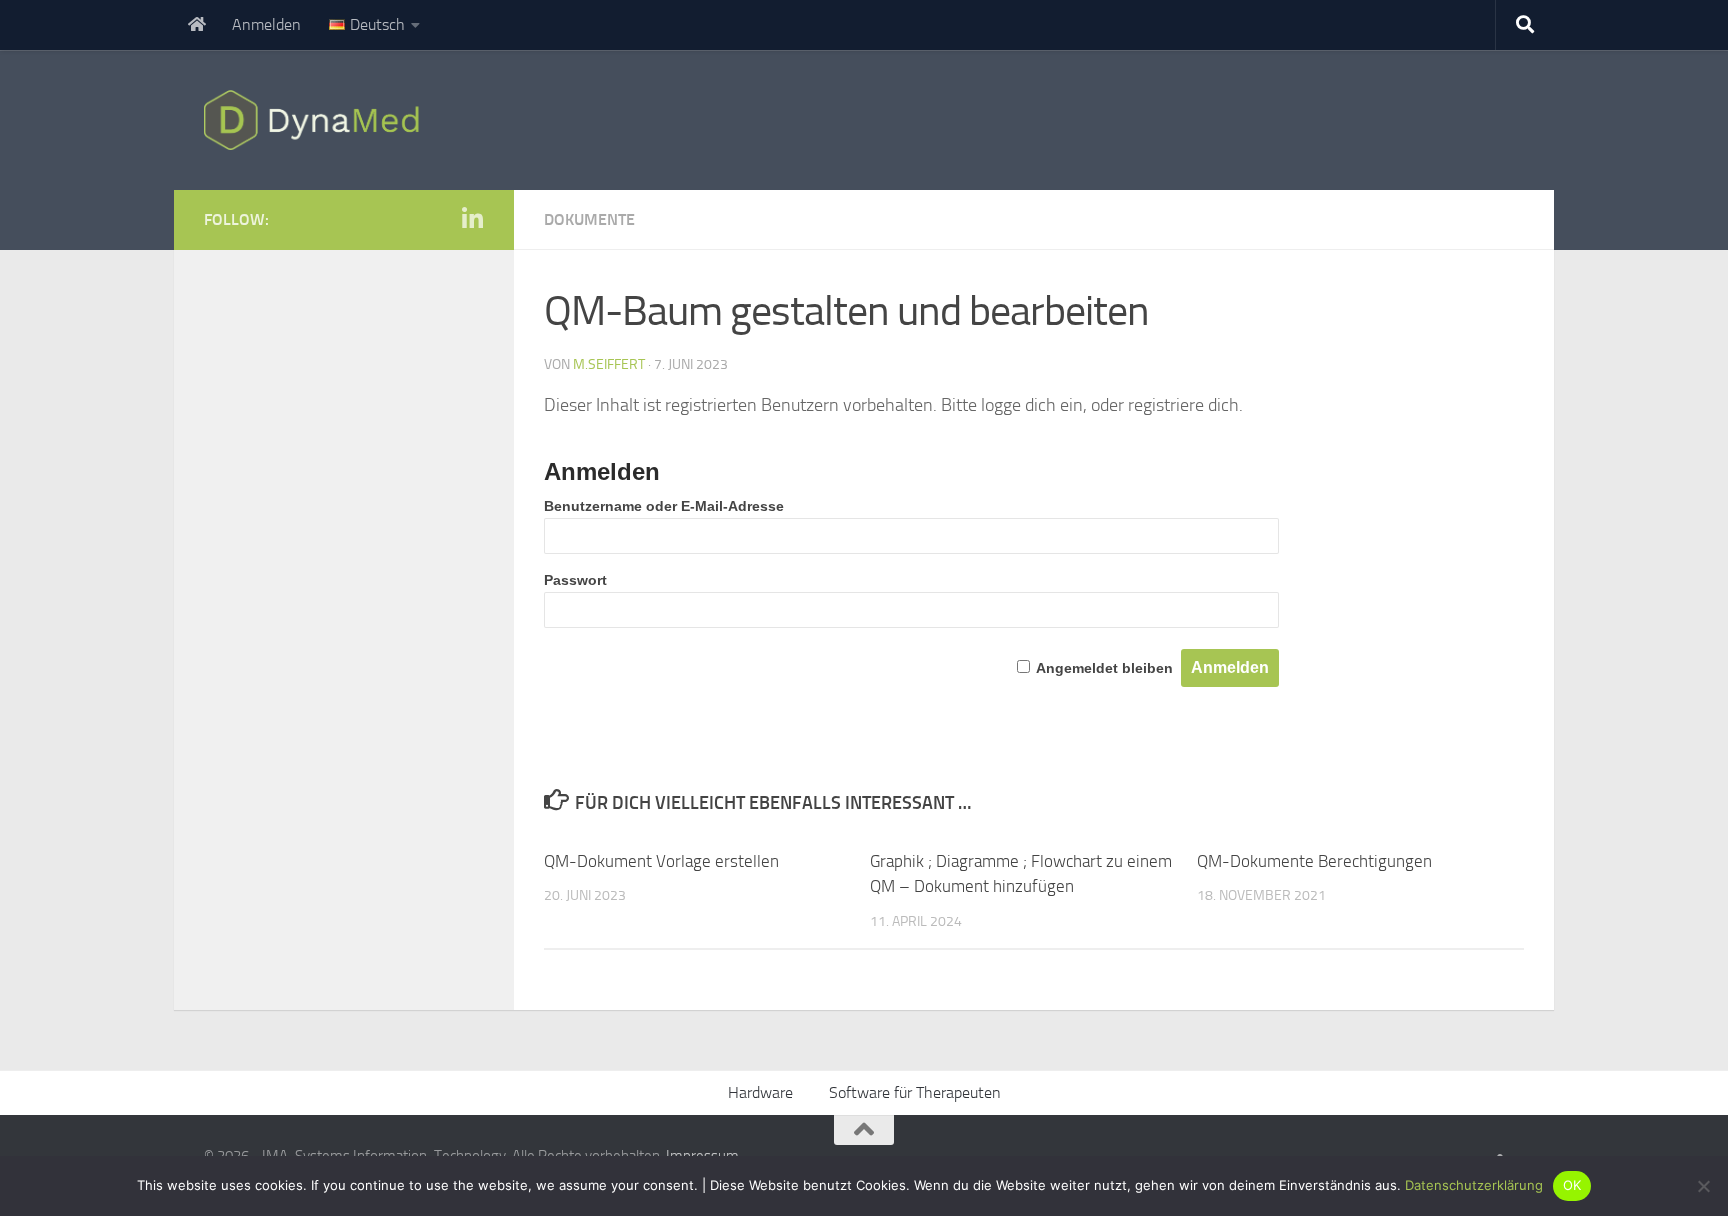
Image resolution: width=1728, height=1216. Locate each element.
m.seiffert (609, 364)
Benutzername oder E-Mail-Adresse (664, 506)
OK (1572, 1185)
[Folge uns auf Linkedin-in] (472, 219)
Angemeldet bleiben (1104, 668)
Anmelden (266, 24)
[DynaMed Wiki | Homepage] (316, 120)
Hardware (760, 1092)
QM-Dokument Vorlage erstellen (661, 861)
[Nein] (1703, 1186)
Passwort (575, 580)
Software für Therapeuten (915, 1092)
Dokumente (589, 219)
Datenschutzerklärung (1474, 1185)
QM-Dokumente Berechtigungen (1314, 861)
